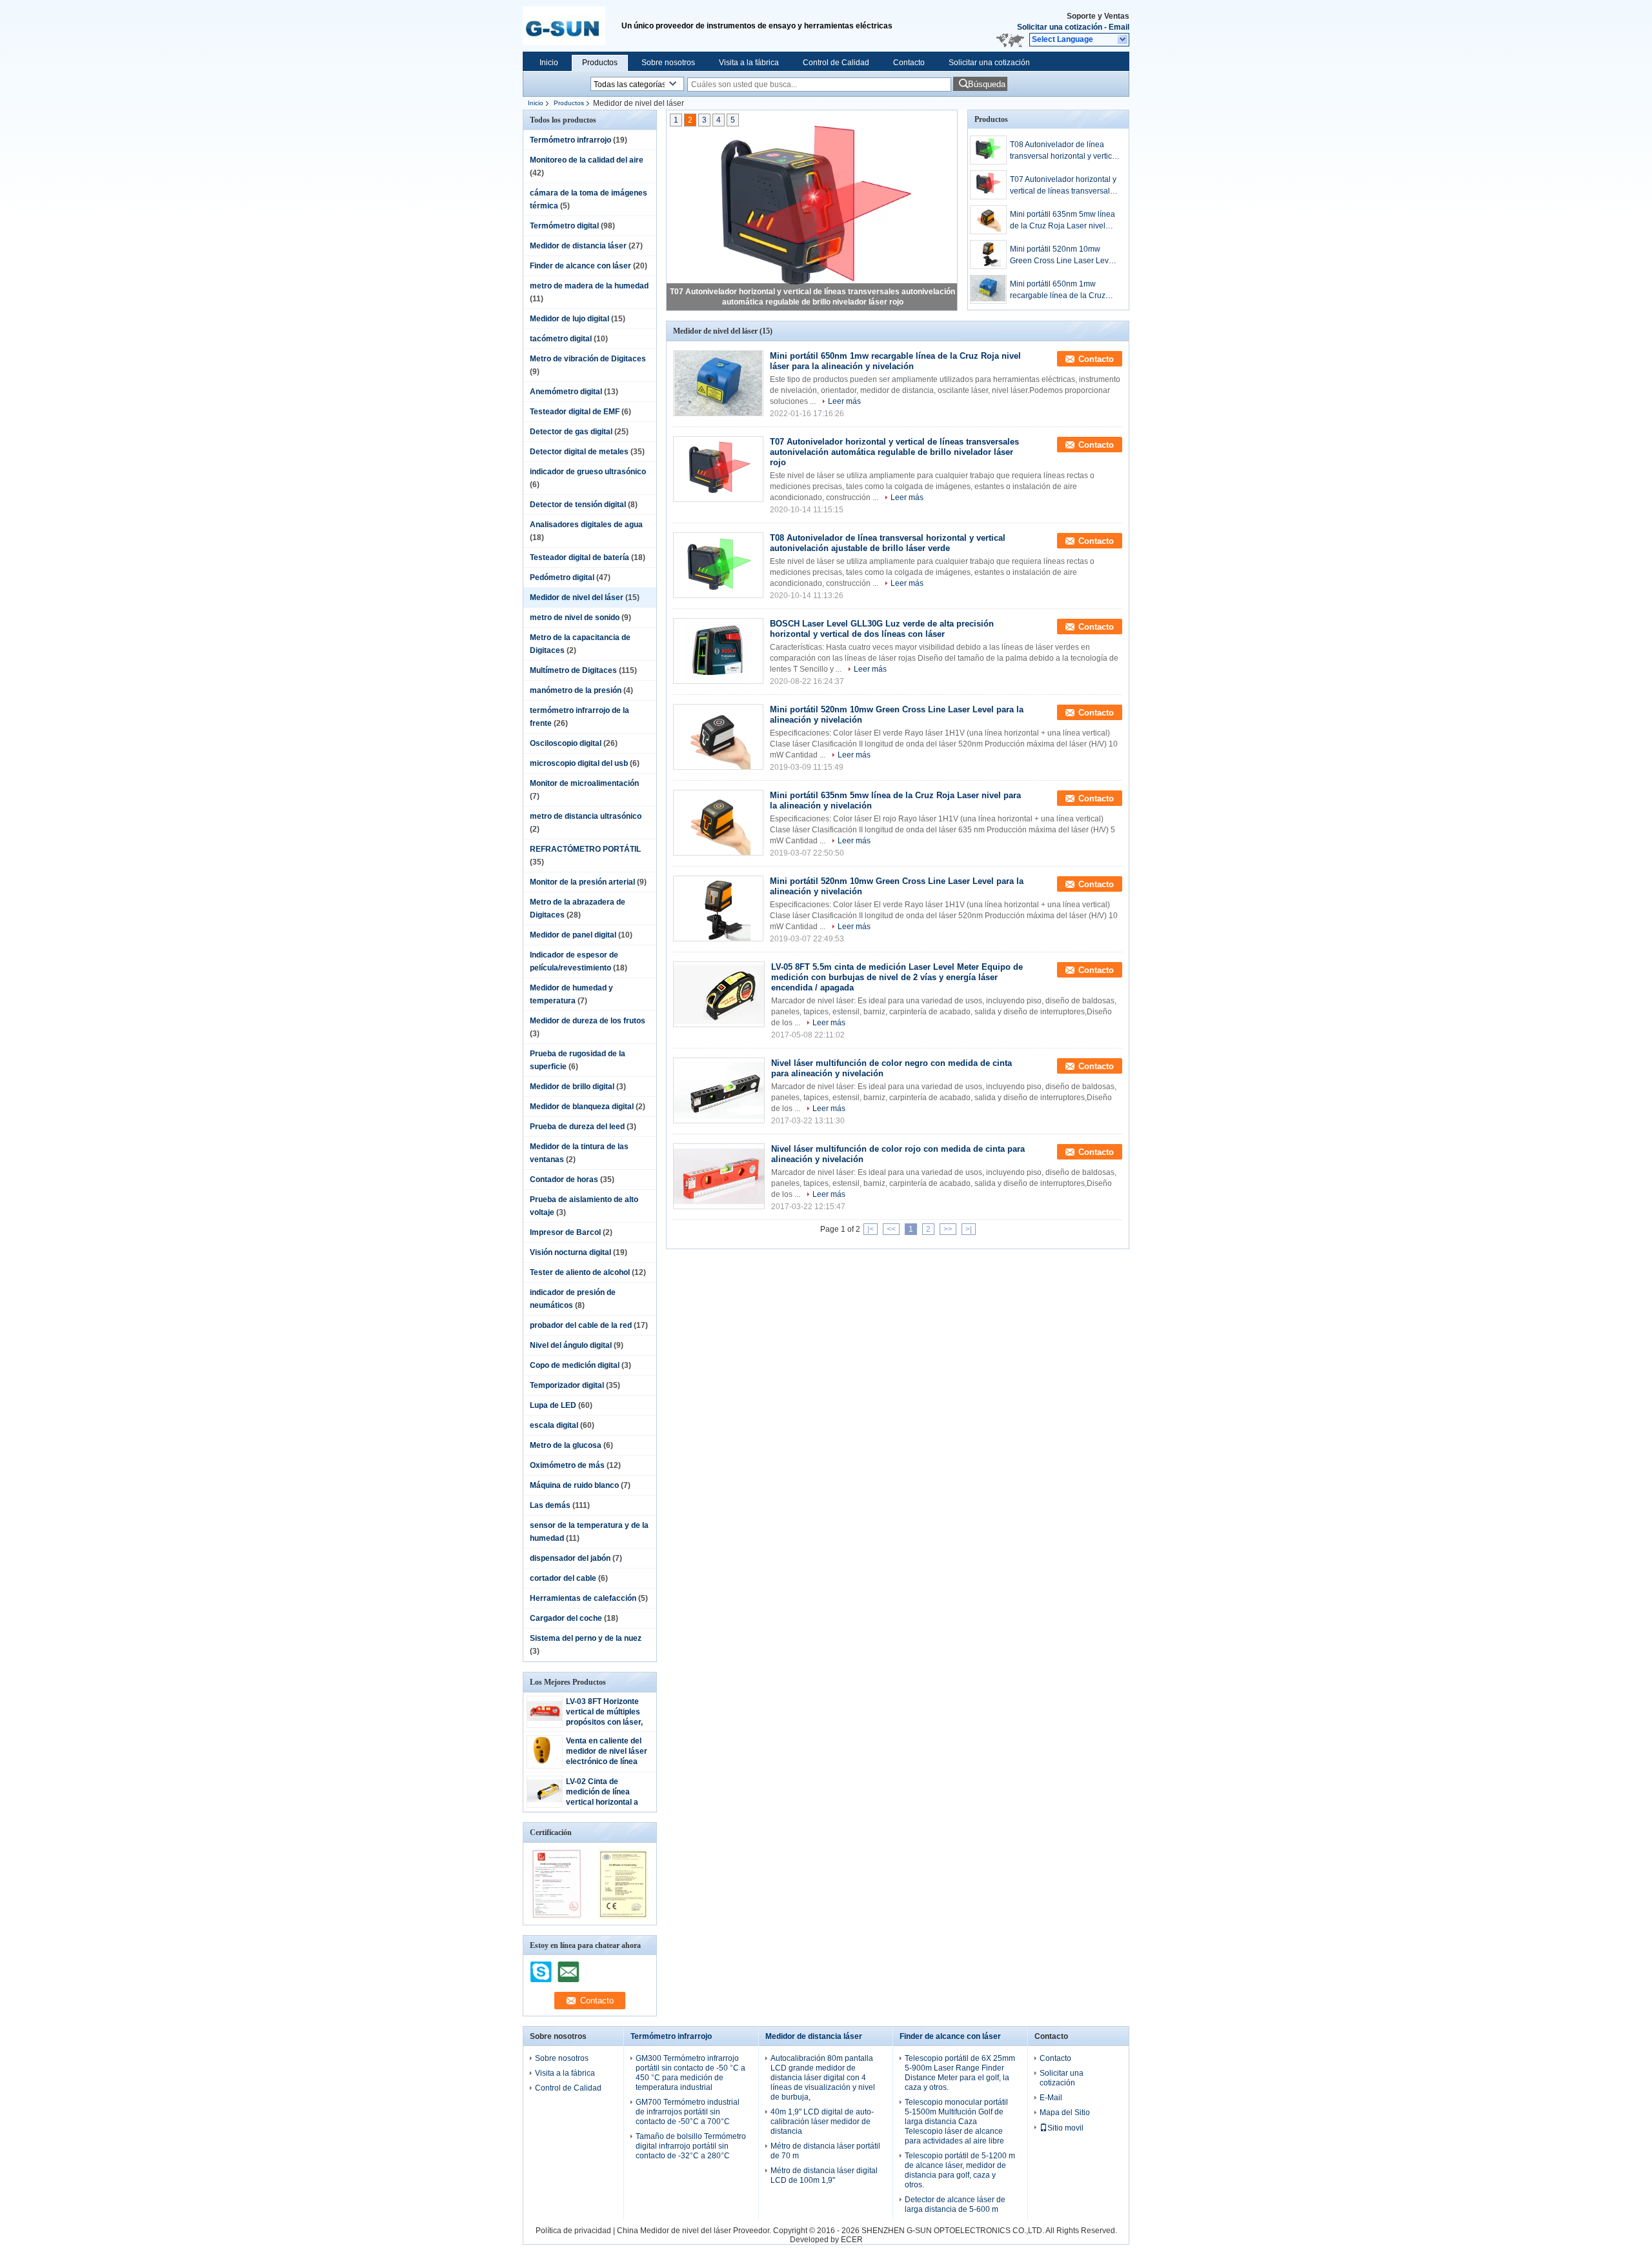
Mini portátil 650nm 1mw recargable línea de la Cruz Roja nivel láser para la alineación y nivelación (1058, 290)
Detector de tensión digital (578, 505)
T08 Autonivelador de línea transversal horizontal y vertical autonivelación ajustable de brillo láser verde (1064, 151)
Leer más (844, 401)
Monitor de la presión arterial (582, 882)
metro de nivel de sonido (575, 617)
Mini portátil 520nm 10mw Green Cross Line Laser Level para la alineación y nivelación (1063, 256)
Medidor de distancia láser (578, 246)
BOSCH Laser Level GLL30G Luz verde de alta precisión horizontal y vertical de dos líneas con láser (882, 629)
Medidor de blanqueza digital (582, 1107)
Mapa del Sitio (1065, 2113)
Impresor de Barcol (565, 1232)
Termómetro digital (564, 226)
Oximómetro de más (567, 1465)
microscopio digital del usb (579, 763)
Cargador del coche (566, 1618)
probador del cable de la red (581, 1325)
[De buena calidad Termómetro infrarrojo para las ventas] (557, 1916)
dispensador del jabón (570, 1558)
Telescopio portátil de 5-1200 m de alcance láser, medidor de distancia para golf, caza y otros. (960, 2170)
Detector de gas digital (571, 432)
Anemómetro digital (566, 392)
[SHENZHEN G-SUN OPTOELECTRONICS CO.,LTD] (1123, 40)
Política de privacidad (573, 2231)
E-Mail (1051, 2098)
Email (1119, 27)
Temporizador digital (567, 1385)
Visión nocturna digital (570, 1252)
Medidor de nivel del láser (577, 597)
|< (871, 1229)
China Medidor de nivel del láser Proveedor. (695, 2231)
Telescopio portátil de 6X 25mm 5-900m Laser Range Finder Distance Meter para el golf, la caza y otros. (960, 2073)
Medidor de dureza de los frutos (588, 1021)
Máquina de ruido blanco (574, 1485)
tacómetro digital (561, 339)
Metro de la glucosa (566, 1445)
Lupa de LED (553, 1405)
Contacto (909, 63)
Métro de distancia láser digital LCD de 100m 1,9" (824, 2175)
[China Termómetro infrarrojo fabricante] (572, 26)
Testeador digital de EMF (575, 412)
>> (948, 1229)
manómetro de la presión (576, 690)
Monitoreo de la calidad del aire (587, 160)
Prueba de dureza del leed (577, 1127)
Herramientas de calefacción (583, 1598)
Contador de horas (564, 1179)
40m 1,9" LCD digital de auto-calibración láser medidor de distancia (822, 2122)
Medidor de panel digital (573, 935)
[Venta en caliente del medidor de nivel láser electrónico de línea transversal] (545, 1763)
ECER (852, 2240)
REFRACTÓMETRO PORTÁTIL (585, 849)
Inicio (549, 63)
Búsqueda (987, 84)
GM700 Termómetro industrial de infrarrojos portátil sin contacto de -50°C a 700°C (688, 2112)
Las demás (550, 1505)
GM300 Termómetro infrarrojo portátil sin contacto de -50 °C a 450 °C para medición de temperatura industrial (690, 2073)
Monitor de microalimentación (584, 783)
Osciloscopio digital (566, 743)
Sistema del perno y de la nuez (586, 1638)
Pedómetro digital (562, 577)
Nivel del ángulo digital (571, 1345)
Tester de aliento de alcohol (580, 1272)
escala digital (554, 1425)
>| (969, 1229)
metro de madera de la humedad (589, 286)
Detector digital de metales (579, 452)
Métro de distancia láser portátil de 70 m (825, 2151)
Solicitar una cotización (1060, 27)
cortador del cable (563, 1578)
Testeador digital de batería (579, 557)
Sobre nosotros (668, 63)
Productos (600, 63)
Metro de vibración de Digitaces (588, 359)
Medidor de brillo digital (572, 1087)
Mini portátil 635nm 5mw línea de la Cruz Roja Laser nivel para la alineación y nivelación (1063, 221)
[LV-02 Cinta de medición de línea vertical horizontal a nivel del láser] (545, 1800)
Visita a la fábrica (749, 63)
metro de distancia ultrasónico (586, 816)
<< (891, 1229)
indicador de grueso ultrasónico (588, 472)
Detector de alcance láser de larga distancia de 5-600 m (955, 2204)
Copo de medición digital (575, 1365)
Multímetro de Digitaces (573, 670)
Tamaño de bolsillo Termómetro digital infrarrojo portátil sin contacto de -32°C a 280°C (691, 2146)
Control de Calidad (836, 63)
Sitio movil (1065, 2128)
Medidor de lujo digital (569, 319)
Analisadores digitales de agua (586, 525)
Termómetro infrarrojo (570, 140)
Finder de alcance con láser (580, 266)
